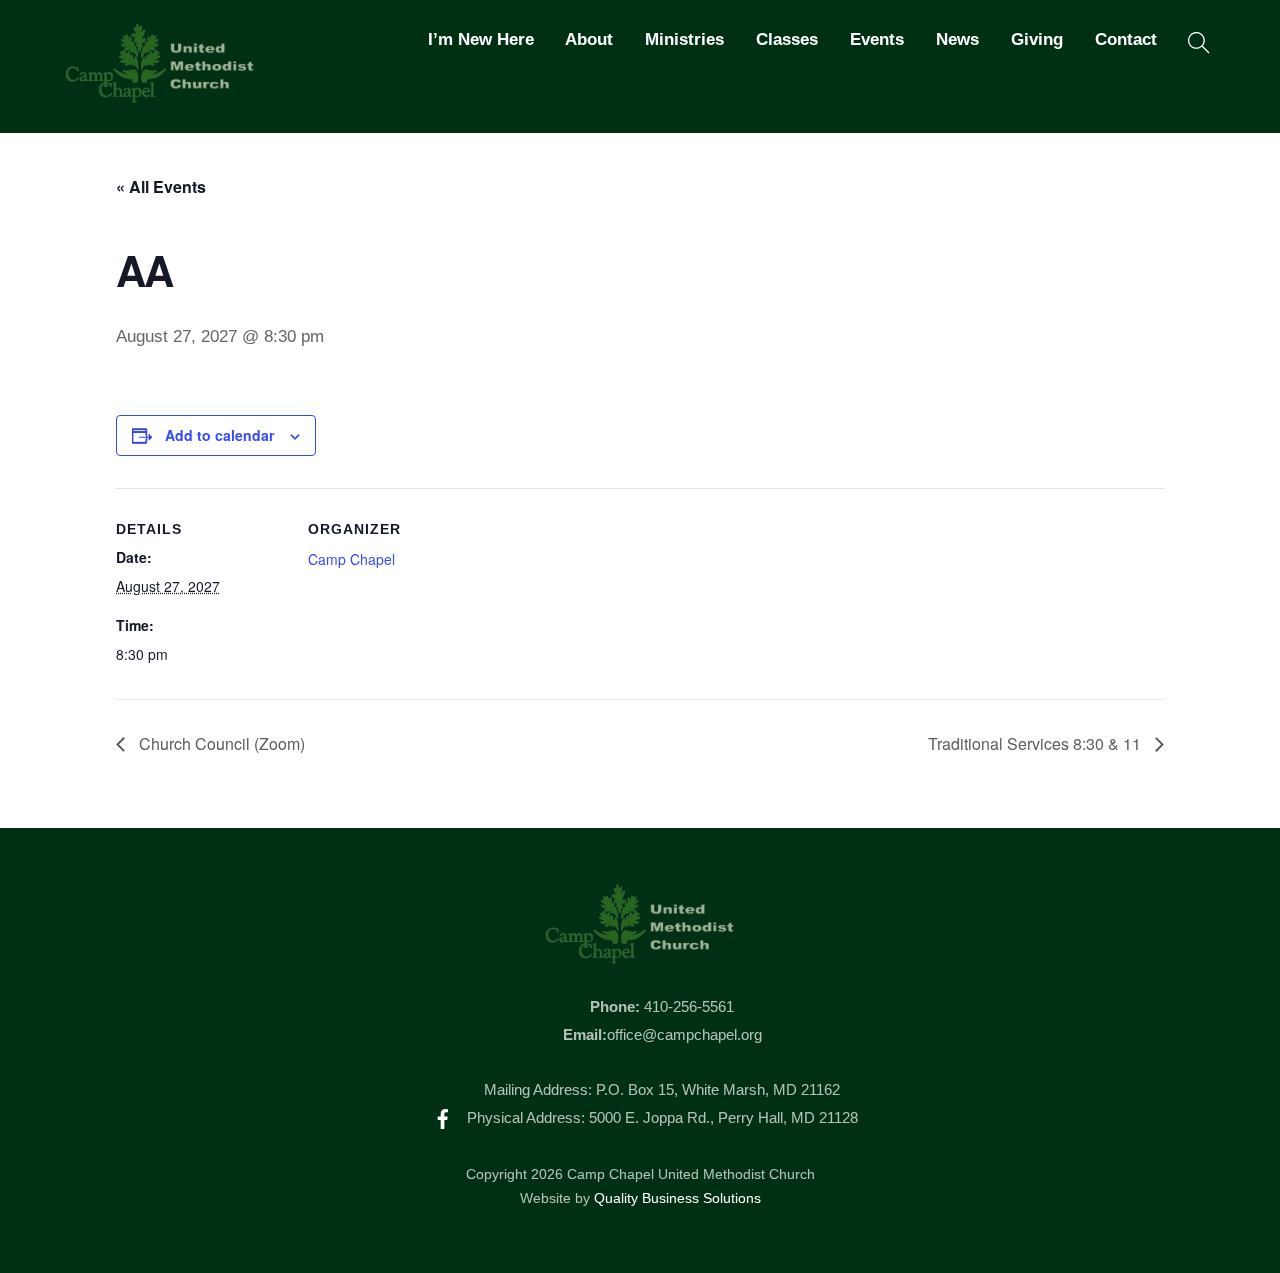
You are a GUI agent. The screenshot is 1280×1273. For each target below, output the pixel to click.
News (957, 39)
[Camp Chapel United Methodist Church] (160, 94)
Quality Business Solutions (677, 1198)
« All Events (161, 186)
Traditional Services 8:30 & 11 (1036, 743)
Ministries (684, 39)
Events (877, 39)
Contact (1126, 39)
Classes (787, 39)
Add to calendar (219, 435)
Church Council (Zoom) (220, 743)
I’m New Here (481, 39)
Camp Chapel (351, 559)
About (589, 39)
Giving (1037, 39)
